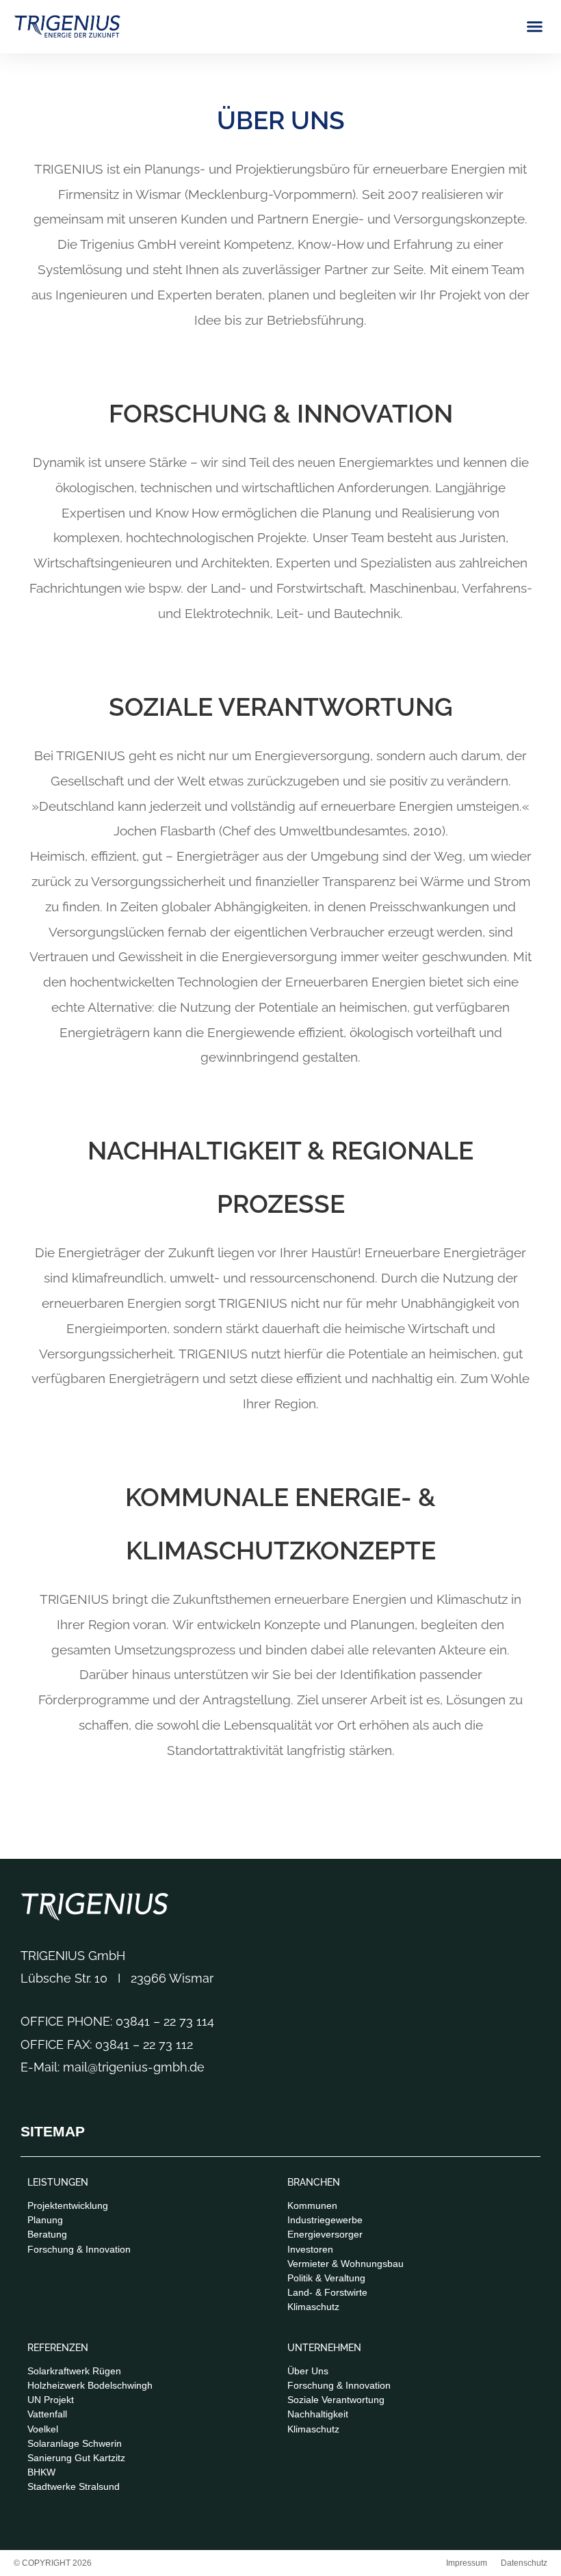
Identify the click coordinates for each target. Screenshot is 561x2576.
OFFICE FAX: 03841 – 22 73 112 (107, 2044)
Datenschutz (524, 2563)
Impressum (467, 2563)
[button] (535, 27)
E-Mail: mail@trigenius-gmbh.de (113, 2067)
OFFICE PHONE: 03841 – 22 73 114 (117, 2021)
